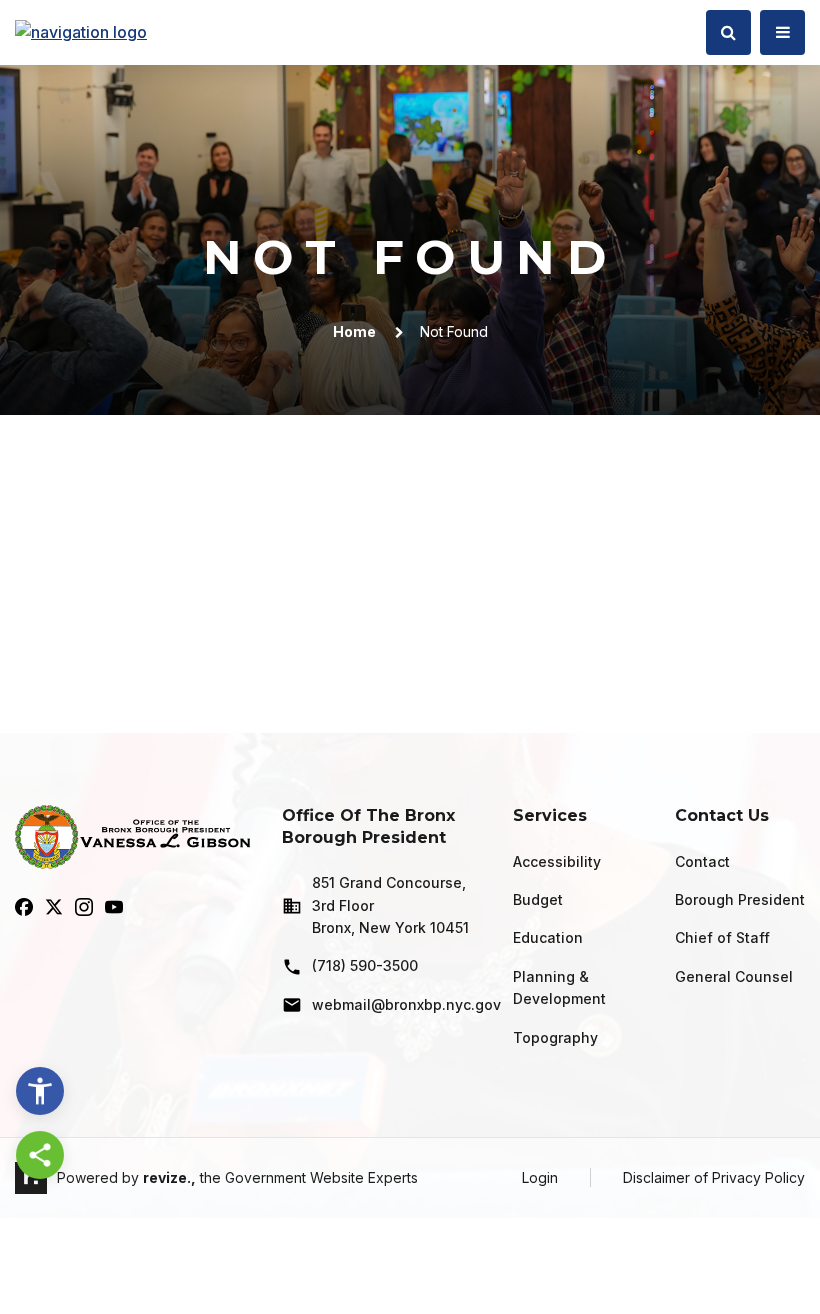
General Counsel (734, 976)
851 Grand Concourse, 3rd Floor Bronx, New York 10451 (390, 905)
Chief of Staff (722, 937)
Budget (538, 899)
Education (548, 937)
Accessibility (557, 861)
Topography (555, 1037)
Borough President (740, 899)
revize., (169, 1177)
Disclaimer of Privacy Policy (714, 1177)
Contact (702, 861)
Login (540, 1177)
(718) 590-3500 (365, 965)
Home (354, 331)
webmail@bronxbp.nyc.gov (396, 1004)
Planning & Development (559, 987)
